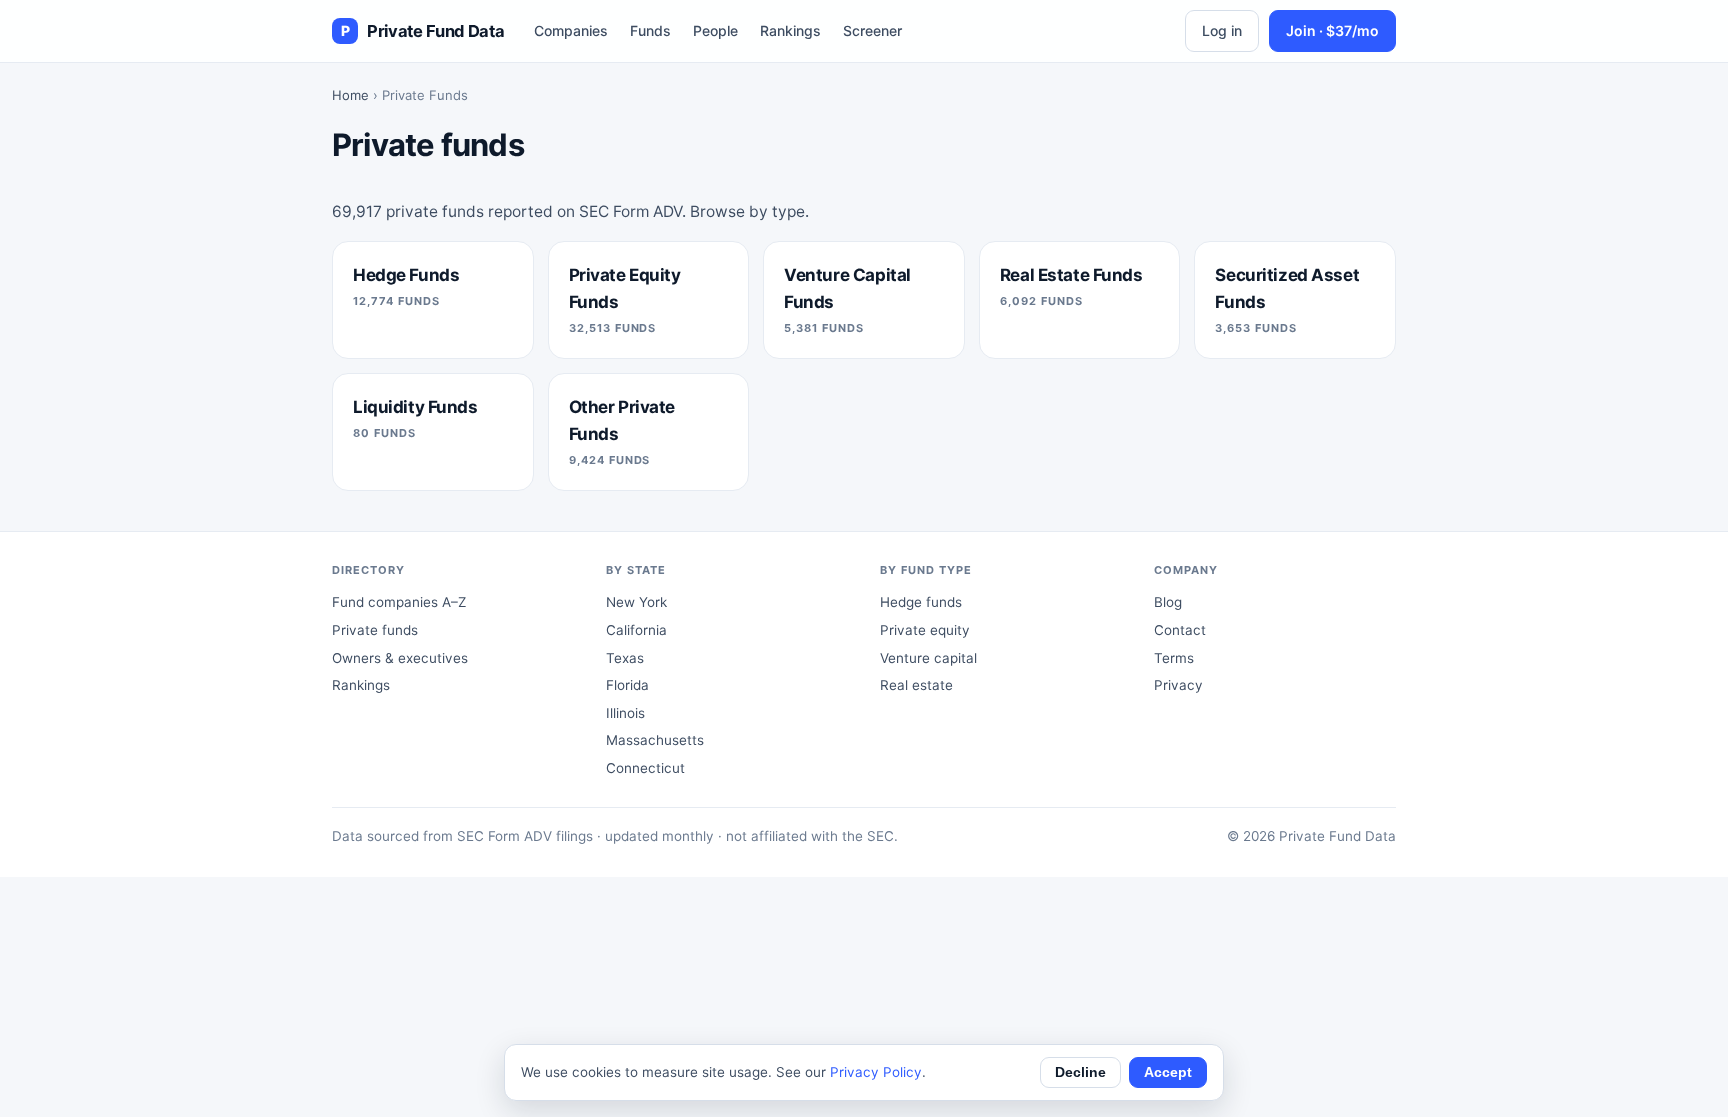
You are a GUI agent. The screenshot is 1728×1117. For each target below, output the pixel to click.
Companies (571, 30)
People (715, 30)
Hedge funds (921, 602)
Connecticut (645, 768)
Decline (1080, 1072)
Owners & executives (400, 658)
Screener (872, 30)
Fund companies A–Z (399, 602)
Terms (1174, 658)
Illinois (625, 713)
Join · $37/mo (1332, 30)
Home (350, 95)
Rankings (790, 30)
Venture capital (928, 658)
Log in (1222, 30)
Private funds (375, 630)
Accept (1168, 1072)
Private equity (925, 630)
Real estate (916, 685)
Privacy (1178, 685)
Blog (1168, 602)
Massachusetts (655, 740)
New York (636, 602)
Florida (627, 685)
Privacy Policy (876, 1072)
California (636, 630)
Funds (650, 30)
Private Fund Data (422, 31)
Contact (1180, 630)
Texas (625, 658)
